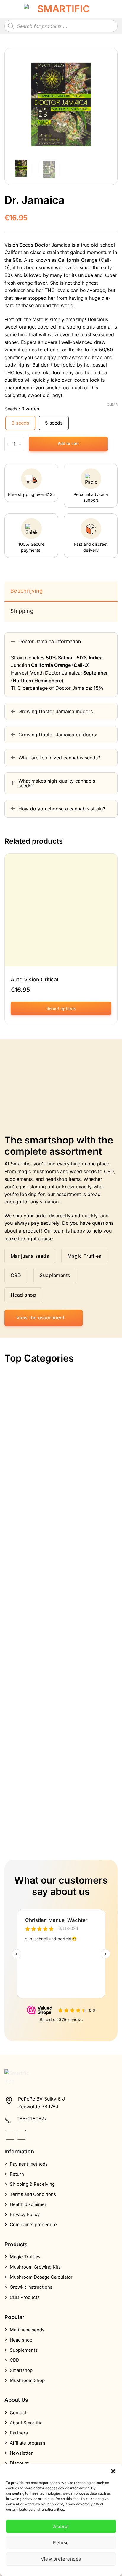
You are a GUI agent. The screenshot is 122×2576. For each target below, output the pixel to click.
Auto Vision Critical (34, 980)
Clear (112, 405)
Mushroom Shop (27, 2380)
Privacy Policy (25, 2214)
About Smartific (26, 2423)
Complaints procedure (33, 2224)
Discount (19, 2463)
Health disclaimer (28, 2204)
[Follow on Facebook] (10, 2135)
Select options (61, 1008)
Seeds (11, 409)
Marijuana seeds (27, 2330)
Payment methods (29, 2164)
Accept (61, 2526)
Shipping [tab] (22, 611)
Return (17, 2174)
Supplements (24, 2350)
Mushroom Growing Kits (35, 2267)
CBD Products (25, 2297)
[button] (113, 2471)
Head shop (21, 2340)
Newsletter (21, 2453)
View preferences (61, 2559)
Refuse (61, 2543)
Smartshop (21, 2370)
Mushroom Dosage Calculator (41, 2277)
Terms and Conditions (33, 2194)
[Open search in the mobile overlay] (61, 26)
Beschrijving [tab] (27, 591)
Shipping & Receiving (32, 2184)
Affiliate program (27, 2443)
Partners (19, 2433)
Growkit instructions (31, 2287)
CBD (15, 2360)
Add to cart (68, 444)
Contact (18, 2413)
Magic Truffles (25, 2257)
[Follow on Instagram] (21, 2135)
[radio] (20, 423)
